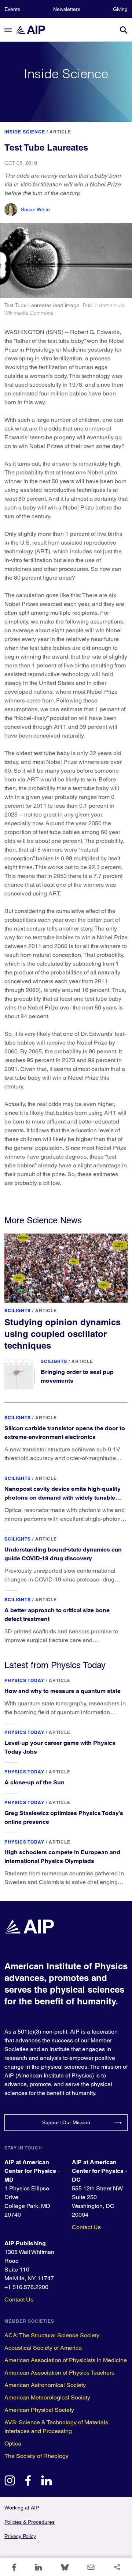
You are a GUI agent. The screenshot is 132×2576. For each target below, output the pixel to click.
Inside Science (25, 132)
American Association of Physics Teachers (59, 2373)
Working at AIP (22, 2508)
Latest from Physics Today (55, 1665)
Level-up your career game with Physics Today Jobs (60, 1747)
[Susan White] (11, 210)
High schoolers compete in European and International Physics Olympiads (62, 1857)
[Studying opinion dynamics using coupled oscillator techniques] (66, 1268)
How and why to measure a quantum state (63, 1691)
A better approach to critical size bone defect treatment (57, 1615)
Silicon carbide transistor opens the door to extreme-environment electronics (65, 1433)
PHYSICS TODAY (24, 1680)
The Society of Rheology (36, 2456)
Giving (120, 9)
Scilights (18, 1310)
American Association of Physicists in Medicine (66, 2360)
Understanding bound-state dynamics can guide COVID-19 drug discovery (63, 1554)
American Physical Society (39, 2410)
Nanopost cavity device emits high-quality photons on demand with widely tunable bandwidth (63, 1498)
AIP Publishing (25, 2243)
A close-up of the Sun (34, 1782)
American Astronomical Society (45, 2385)
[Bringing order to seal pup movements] (20, 1374)
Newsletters (67, 9)
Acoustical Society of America (43, 2348)
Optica (13, 2444)
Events (12, 9)
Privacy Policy (20, 2536)
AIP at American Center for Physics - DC (99, 2171)
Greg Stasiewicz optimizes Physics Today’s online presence (64, 1817)
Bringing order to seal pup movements (77, 1376)
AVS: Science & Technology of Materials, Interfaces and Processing (57, 2427)
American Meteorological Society (47, 2397)
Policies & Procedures (30, 2522)
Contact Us (86, 2227)
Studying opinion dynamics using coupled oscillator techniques (63, 1334)
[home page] (34, 30)
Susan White (35, 209)
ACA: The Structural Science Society (52, 2335)
